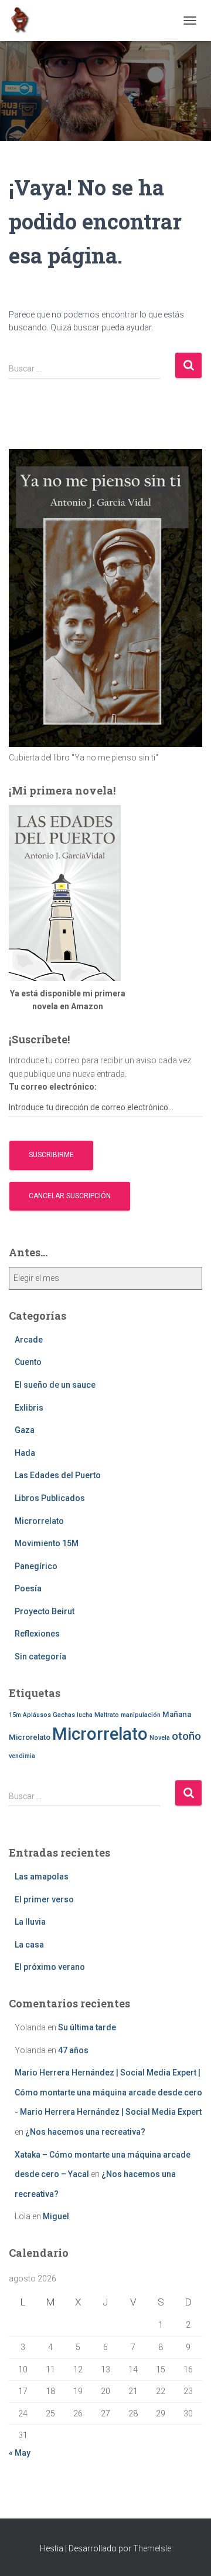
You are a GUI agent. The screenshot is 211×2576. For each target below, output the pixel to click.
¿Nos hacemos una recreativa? (85, 2132)
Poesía (28, 1588)
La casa (29, 1945)
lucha (85, 1715)
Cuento (28, 1362)
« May (20, 2453)
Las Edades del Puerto (58, 1475)
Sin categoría (40, 1657)
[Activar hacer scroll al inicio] (188, 2553)
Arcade (29, 1340)
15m (15, 1715)
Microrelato (30, 1737)
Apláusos (37, 1715)
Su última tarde (87, 2027)
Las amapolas (42, 1877)
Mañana (177, 1714)
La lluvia (30, 1922)
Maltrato (107, 1715)
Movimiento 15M (47, 1543)
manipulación (141, 1715)
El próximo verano (50, 1967)
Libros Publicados (50, 1498)
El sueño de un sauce (55, 1385)
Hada (25, 1453)
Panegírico (36, 1566)
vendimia (22, 1756)
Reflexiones (37, 1634)
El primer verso (44, 1899)
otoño (186, 1736)
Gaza (25, 1430)
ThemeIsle (152, 2548)
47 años (73, 2050)
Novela (160, 1738)
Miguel (56, 2216)
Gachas (64, 1715)
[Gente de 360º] (24, 21)
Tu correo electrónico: (53, 1087)
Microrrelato (39, 1521)
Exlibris (29, 1408)
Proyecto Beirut (45, 1611)
